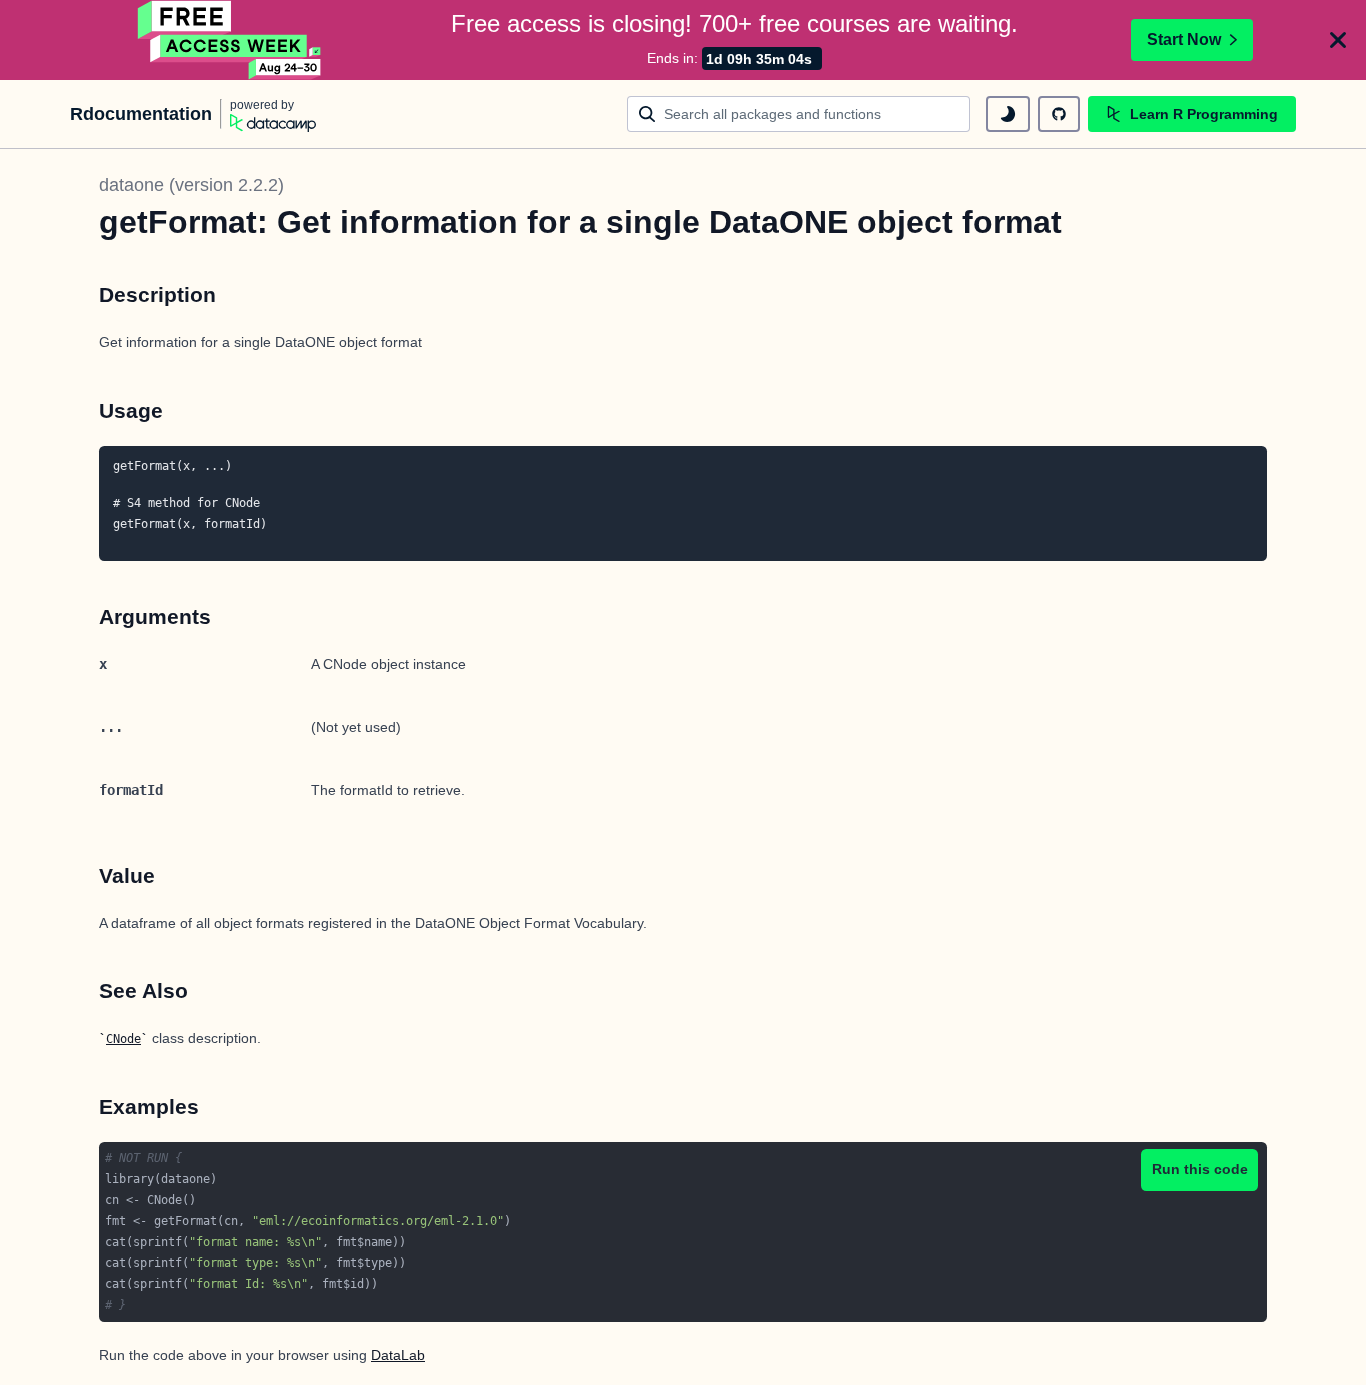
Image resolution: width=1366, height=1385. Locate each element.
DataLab (398, 1355)
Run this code (1200, 1169)
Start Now (1184, 39)
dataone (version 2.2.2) (191, 185)
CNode (123, 1039)
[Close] (1338, 40)
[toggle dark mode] (1008, 114)
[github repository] (1059, 114)
